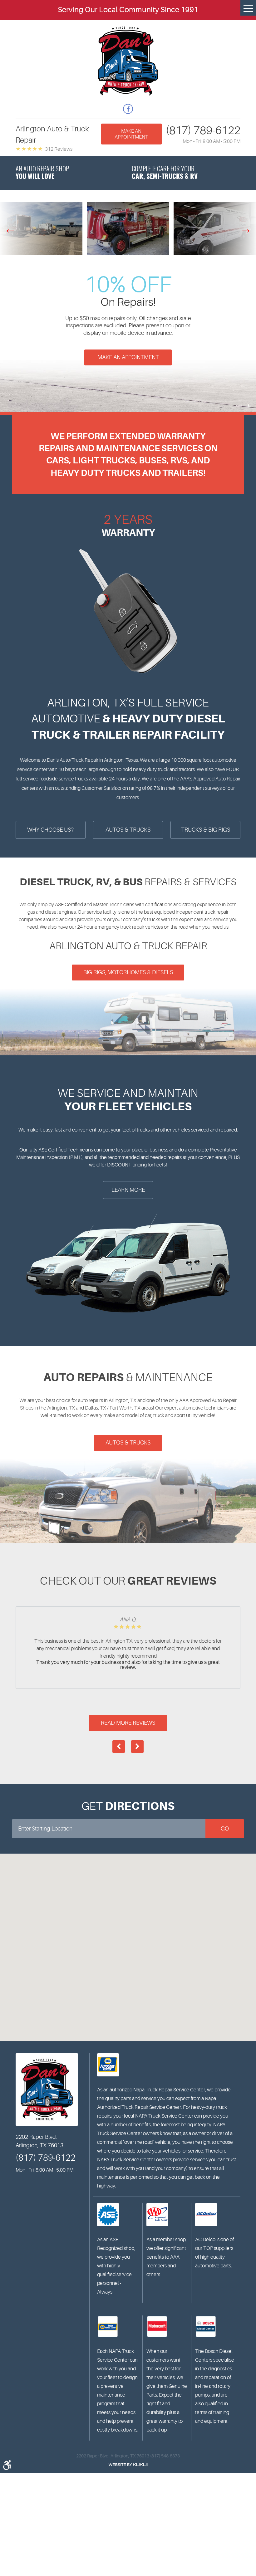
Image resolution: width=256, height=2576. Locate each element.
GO (225, 1829)
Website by (128, 2465)
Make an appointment (131, 134)
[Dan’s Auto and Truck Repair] (128, 61)
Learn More (128, 1190)
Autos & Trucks (128, 1443)
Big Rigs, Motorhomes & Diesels (128, 972)
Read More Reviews (128, 1723)
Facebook (128, 109)
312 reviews (59, 149)
